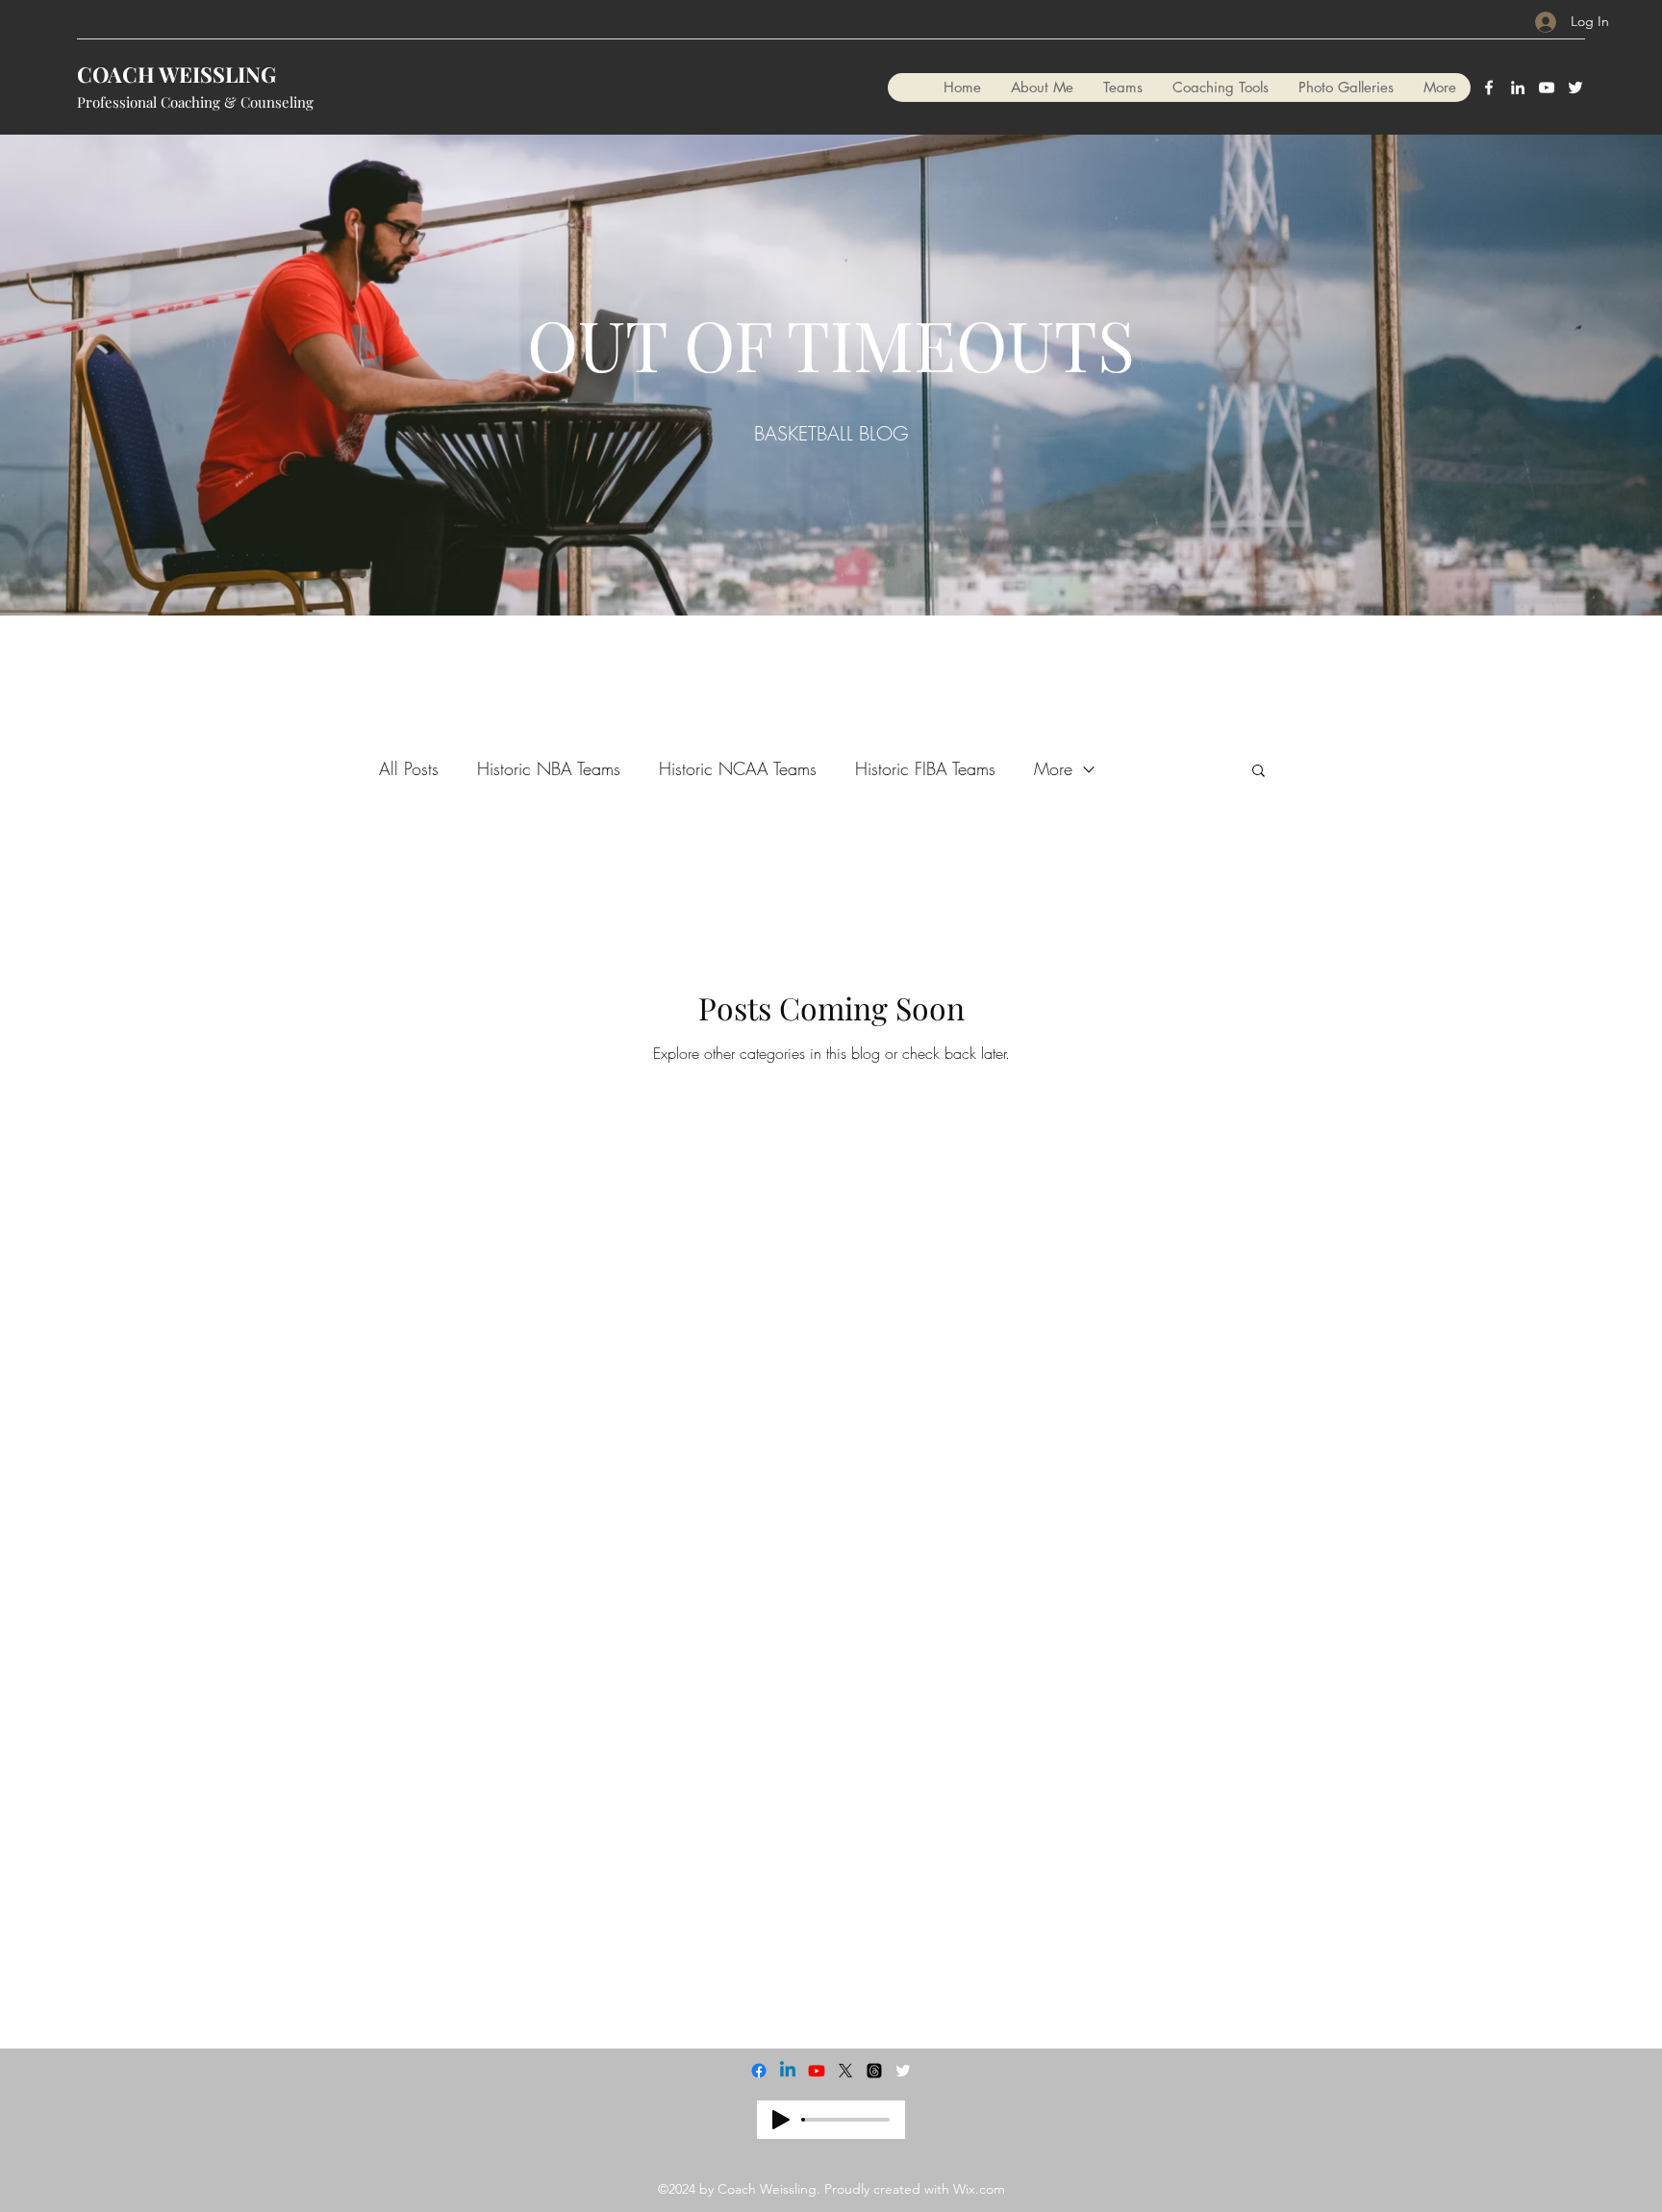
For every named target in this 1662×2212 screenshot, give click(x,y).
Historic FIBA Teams (925, 768)
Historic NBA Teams (549, 768)
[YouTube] (1547, 88)
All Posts (409, 768)
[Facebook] (1489, 88)
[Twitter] (1575, 88)
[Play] (781, 2120)
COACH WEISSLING (176, 74)
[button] (1259, 772)
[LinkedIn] (1518, 88)
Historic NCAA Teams (738, 768)
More (1053, 768)
